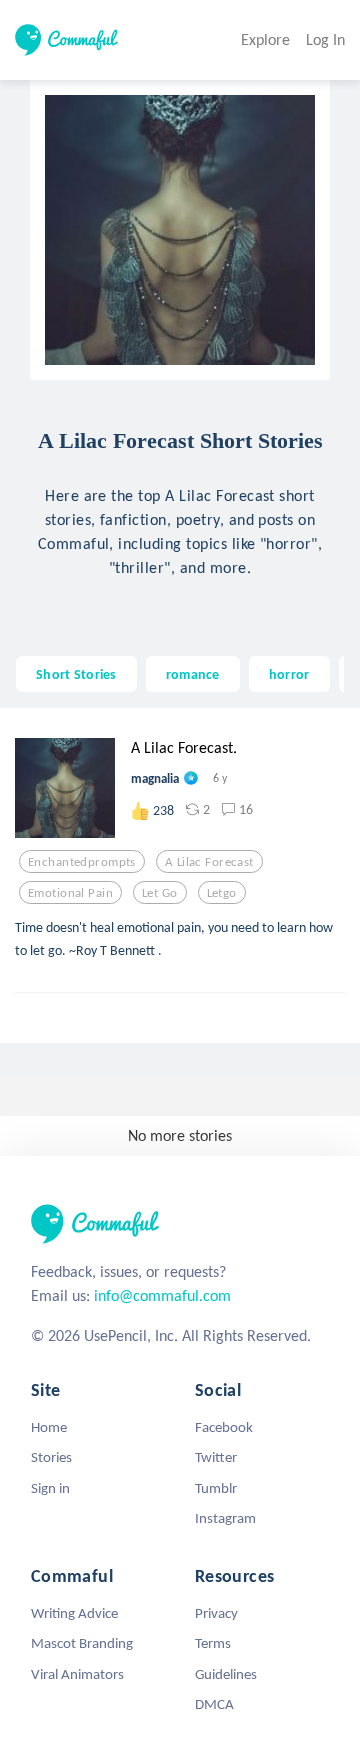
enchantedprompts (82, 862)
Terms (213, 1643)
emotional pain (70, 893)
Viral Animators (77, 1674)
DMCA (214, 1704)
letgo (222, 893)
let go (160, 893)
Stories (51, 1457)
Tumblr (216, 1488)
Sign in (50, 1488)
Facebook (224, 1427)
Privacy (216, 1613)
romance (193, 674)
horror (289, 674)
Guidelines (226, 1674)
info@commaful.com (162, 1295)
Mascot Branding (82, 1643)
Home (49, 1427)
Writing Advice (74, 1613)
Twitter (216, 1457)
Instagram (225, 1518)
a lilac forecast (209, 862)
